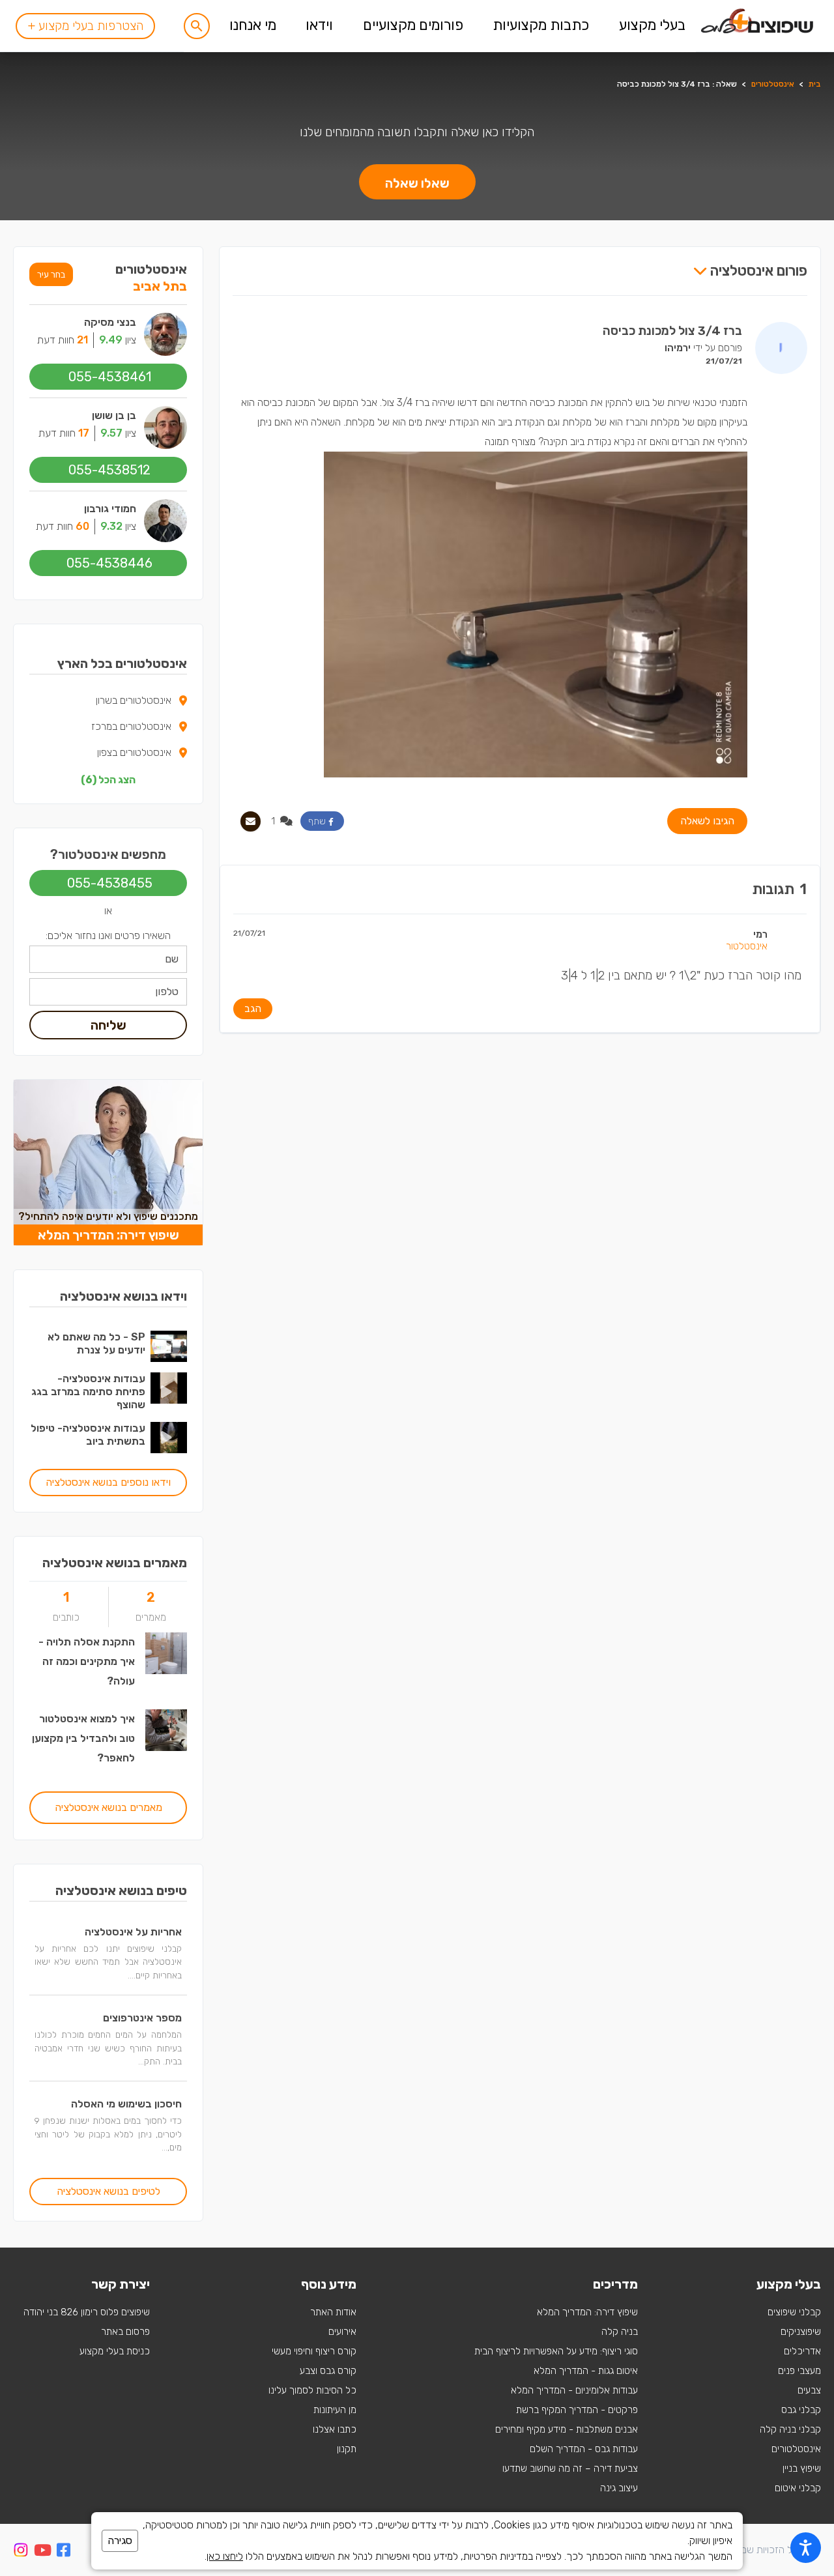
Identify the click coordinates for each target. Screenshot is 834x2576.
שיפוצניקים (801, 2332)
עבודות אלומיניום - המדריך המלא (574, 2390)
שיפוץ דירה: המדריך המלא (587, 2312)
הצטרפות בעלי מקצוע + (85, 26)
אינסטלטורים (773, 84)
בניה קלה (620, 2332)
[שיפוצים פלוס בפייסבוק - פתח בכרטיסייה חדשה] (64, 2552)
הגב (253, 1008)
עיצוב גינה (619, 2488)
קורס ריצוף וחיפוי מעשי (314, 2351)
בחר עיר (51, 274)
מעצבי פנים (799, 2371)
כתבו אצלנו (335, 2429)
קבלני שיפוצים (794, 2312)
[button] (197, 26)
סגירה (120, 2540)
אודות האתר (333, 2312)
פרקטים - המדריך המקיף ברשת (577, 2410)
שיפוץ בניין (802, 2468)
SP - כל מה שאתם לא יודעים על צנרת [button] (96, 1343)
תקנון (347, 2449)
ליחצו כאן (225, 2556)
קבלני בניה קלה (790, 2429)
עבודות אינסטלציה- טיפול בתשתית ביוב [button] (88, 1435)
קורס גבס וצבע (328, 2371)
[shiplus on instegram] (21, 2550)
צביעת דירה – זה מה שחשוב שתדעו (570, 2468)
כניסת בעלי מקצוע (115, 2351)
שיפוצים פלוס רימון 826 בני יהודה (87, 2312)
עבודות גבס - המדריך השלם (584, 2449)
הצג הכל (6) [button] (108, 780)
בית (815, 84)
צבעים (809, 2390)
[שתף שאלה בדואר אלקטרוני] (251, 821)
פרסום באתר (125, 2332)
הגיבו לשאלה (707, 821)
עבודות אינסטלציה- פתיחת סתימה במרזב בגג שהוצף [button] (88, 1392)
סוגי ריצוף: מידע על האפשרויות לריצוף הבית (556, 2351)
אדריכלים (802, 2351)
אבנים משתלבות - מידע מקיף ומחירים (567, 2429)
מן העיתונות (335, 2410)
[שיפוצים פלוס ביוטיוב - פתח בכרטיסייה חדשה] (43, 2552)
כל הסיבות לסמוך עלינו (312, 2390)
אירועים (342, 2332)
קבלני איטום (798, 2488)
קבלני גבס (801, 2410)
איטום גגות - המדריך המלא (586, 2371)
